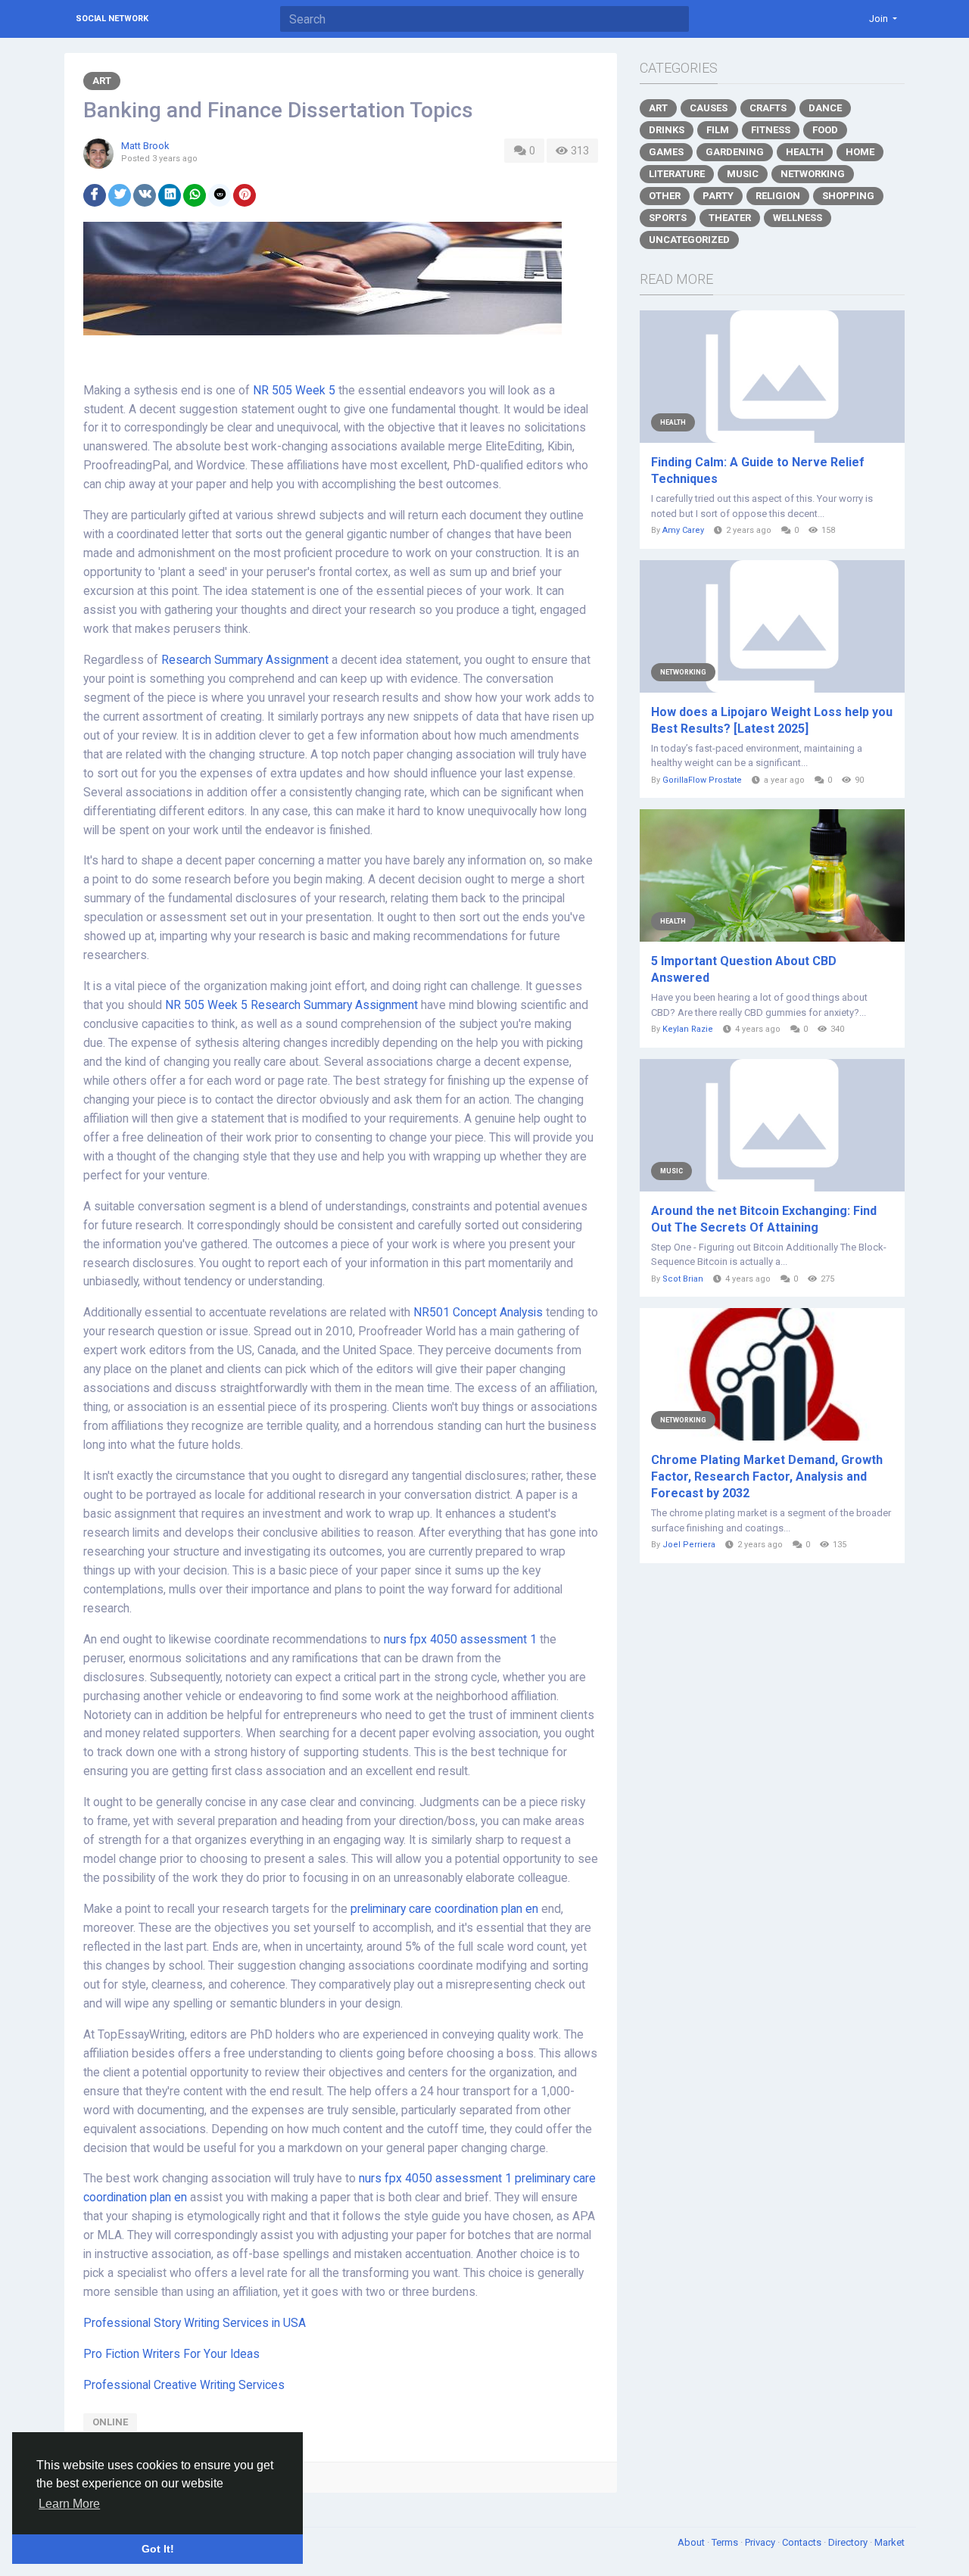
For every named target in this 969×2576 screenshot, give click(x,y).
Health (805, 152)
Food (825, 130)
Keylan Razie (688, 1029)
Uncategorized (689, 240)
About (692, 2542)
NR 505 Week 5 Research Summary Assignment (291, 1005)
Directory (849, 2542)
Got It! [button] (158, 2549)
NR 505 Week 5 (294, 391)
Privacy (761, 2542)
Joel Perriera (689, 1545)
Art (102, 81)
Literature (677, 174)
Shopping (848, 196)
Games (666, 152)
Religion (778, 196)
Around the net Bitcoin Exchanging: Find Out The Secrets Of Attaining (764, 1219)
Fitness (771, 130)
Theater (730, 218)
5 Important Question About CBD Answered (744, 969)
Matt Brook (145, 146)
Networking (813, 174)
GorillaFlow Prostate (702, 780)
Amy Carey (683, 530)
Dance (825, 108)
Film (718, 130)
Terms (726, 2542)
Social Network (112, 19)
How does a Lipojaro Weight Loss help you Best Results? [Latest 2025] (772, 720)
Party (718, 196)
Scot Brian (683, 1279)
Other (665, 196)
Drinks (667, 130)
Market (890, 2542)
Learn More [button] (69, 2504)
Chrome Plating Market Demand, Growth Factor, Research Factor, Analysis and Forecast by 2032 (767, 1476)
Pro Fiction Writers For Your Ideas (171, 2354)
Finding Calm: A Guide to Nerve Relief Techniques (758, 470)
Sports (668, 218)
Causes (709, 108)
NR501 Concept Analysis (478, 1313)
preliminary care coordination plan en (444, 1909)
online (110, 2422)
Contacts (803, 2542)
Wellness (798, 218)
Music (743, 174)
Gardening (735, 152)
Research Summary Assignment (245, 660)
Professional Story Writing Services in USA (195, 2323)
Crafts (768, 108)
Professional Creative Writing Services (184, 2385)
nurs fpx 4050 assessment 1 (460, 1640)
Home (860, 152)
